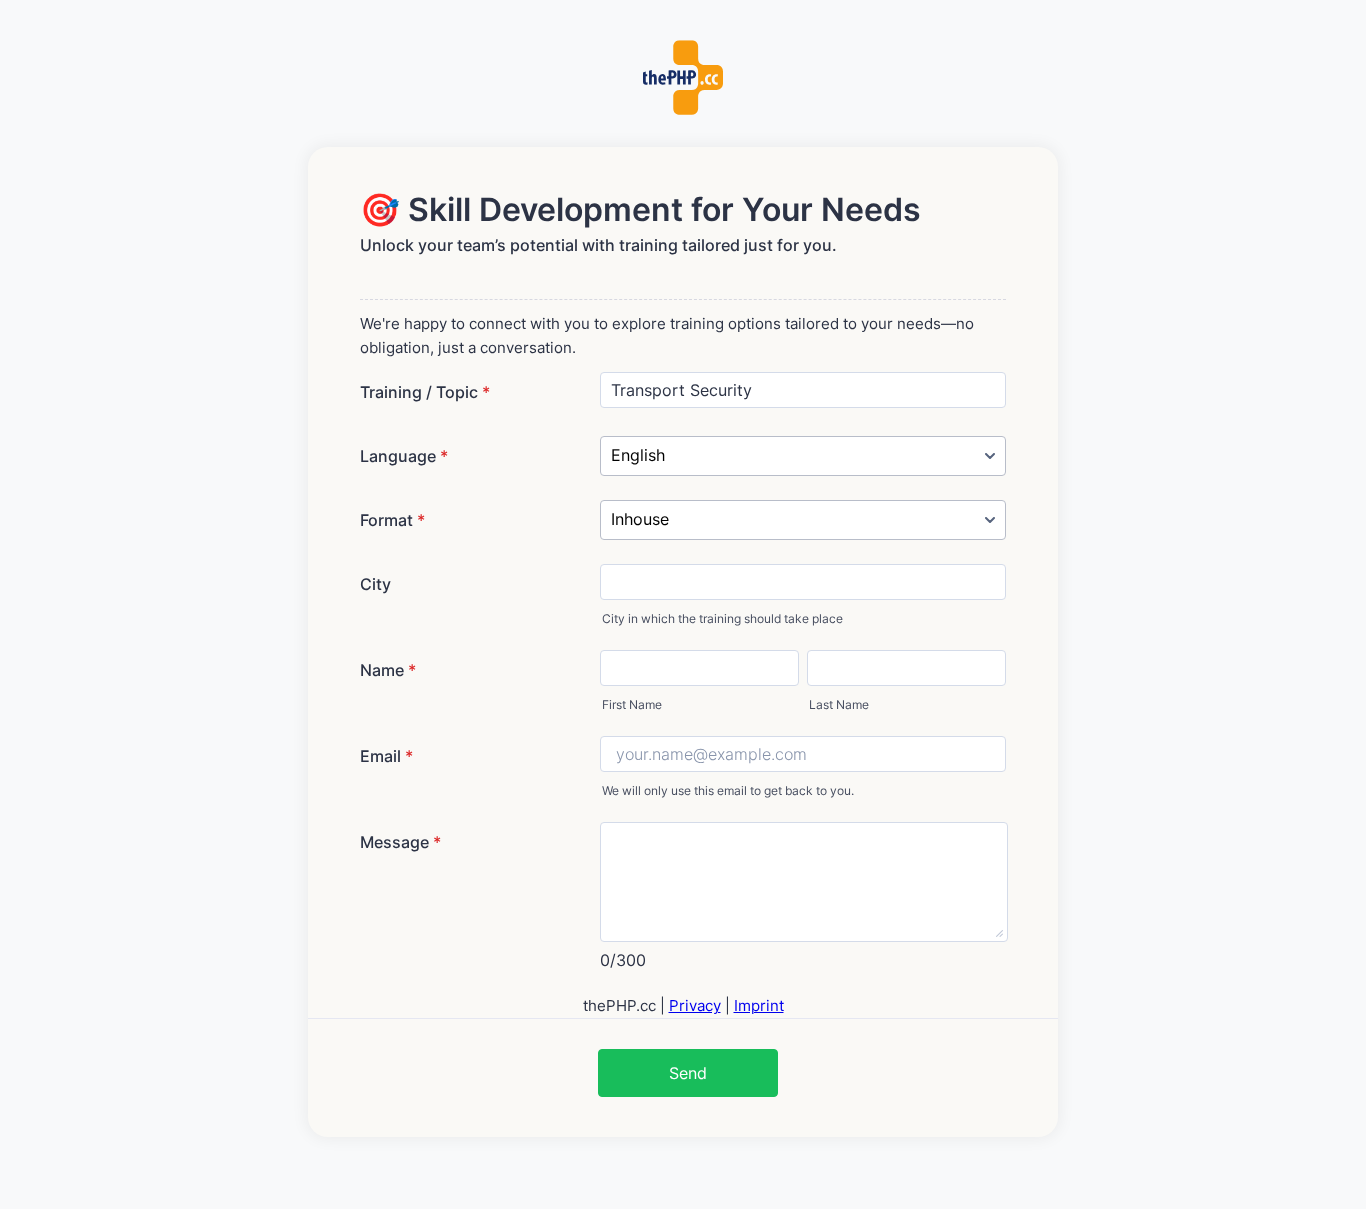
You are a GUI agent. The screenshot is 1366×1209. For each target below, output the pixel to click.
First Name (632, 704)
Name (388, 670)
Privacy (695, 1005)
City (375, 584)
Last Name (839, 704)
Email (386, 756)
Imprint (759, 1005)
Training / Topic (425, 392)
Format (392, 520)
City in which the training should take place (722, 618)
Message (400, 842)
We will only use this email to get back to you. (728, 790)
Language (404, 456)
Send (688, 1073)
